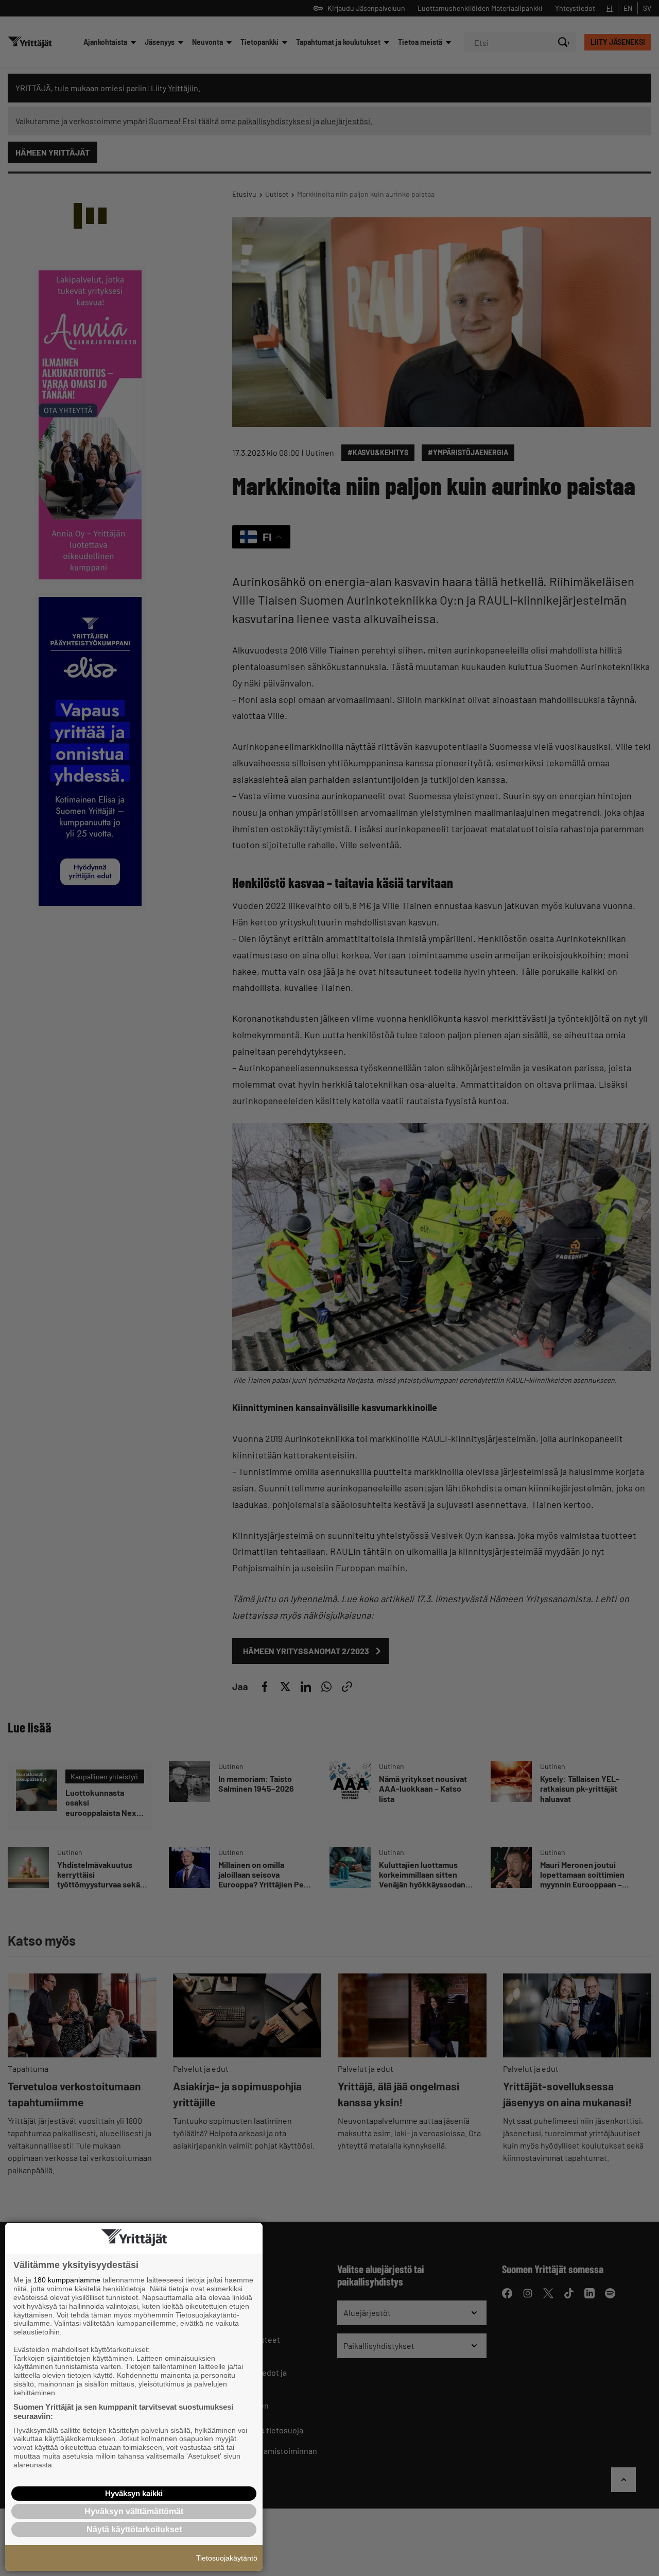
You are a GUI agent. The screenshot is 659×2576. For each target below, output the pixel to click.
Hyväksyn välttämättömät (134, 2511)
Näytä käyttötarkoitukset (134, 2529)
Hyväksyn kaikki (134, 2493)
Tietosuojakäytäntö (227, 2558)
